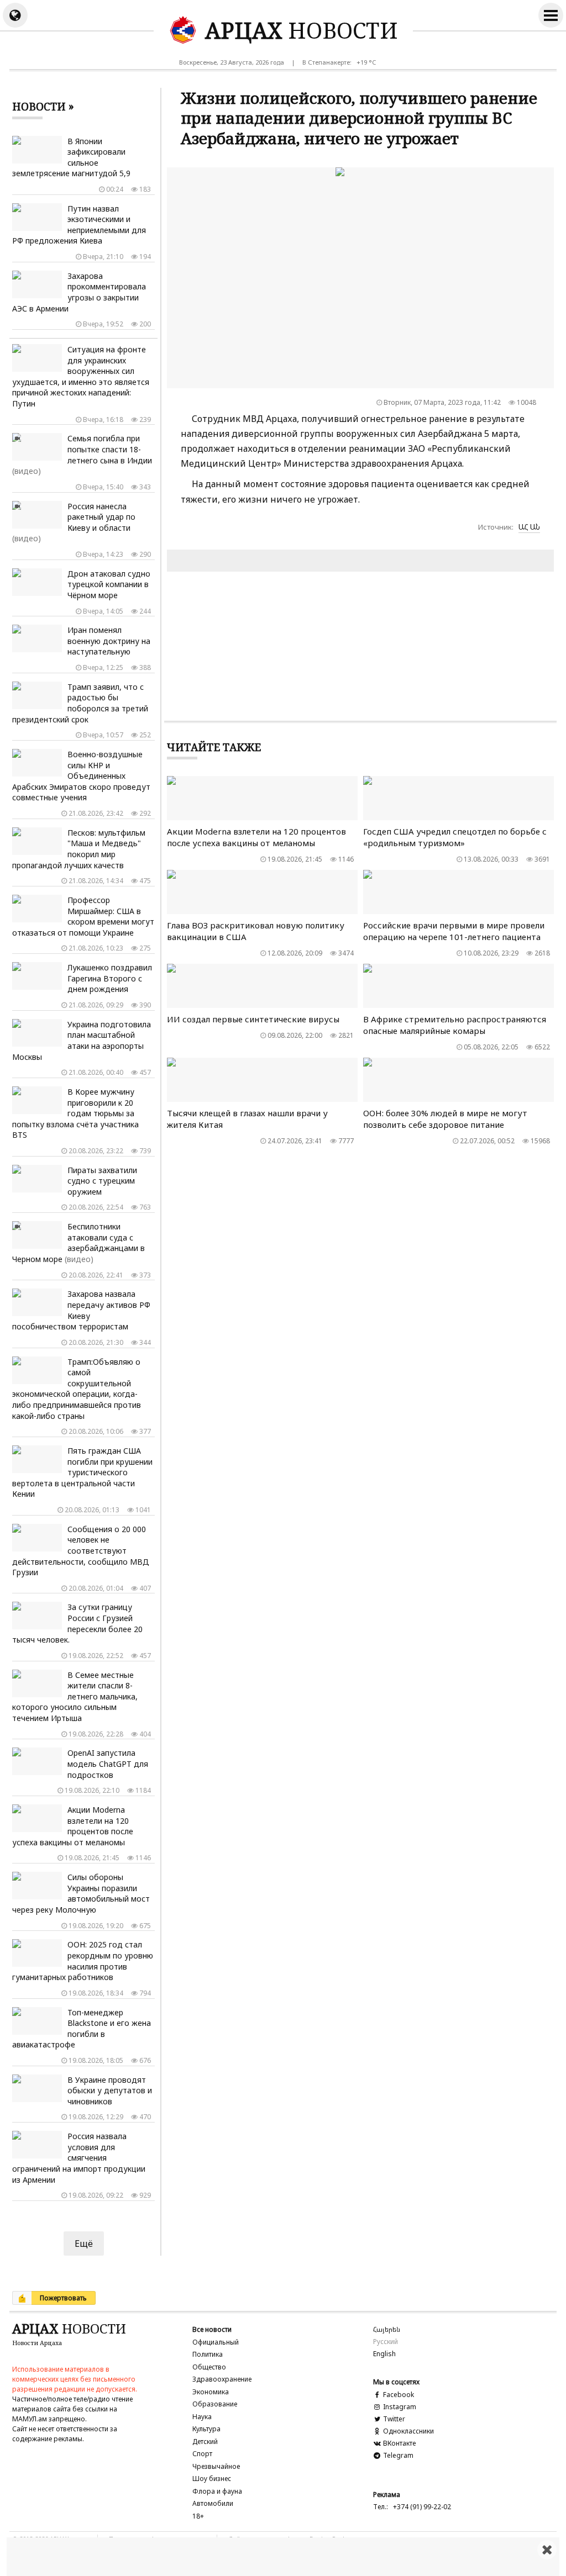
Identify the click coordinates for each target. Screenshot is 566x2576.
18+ (198, 2516)
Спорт (202, 2454)
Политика (208, 2354)
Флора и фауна (217, 2491)
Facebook (398, 2395)
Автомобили (213, 2503)
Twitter (393, 2419)
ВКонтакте (399, 2443)
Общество (209, 2367)
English (384, 2354)
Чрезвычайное (216, 2466)
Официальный (216, 2342)
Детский (205, 2442)
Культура (206, 2429)
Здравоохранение (222, 2379)
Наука (202, 2417)
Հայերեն (387, 2329)
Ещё (84, 2244)
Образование (215, 2404)
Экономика (211, 2392)
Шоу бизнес (212, 2479)
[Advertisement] (283, 2557)
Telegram (397, 2455)
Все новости (212, 2329)
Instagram (399, 2407)
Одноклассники (408, 2431)
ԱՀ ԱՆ (529, 527)
